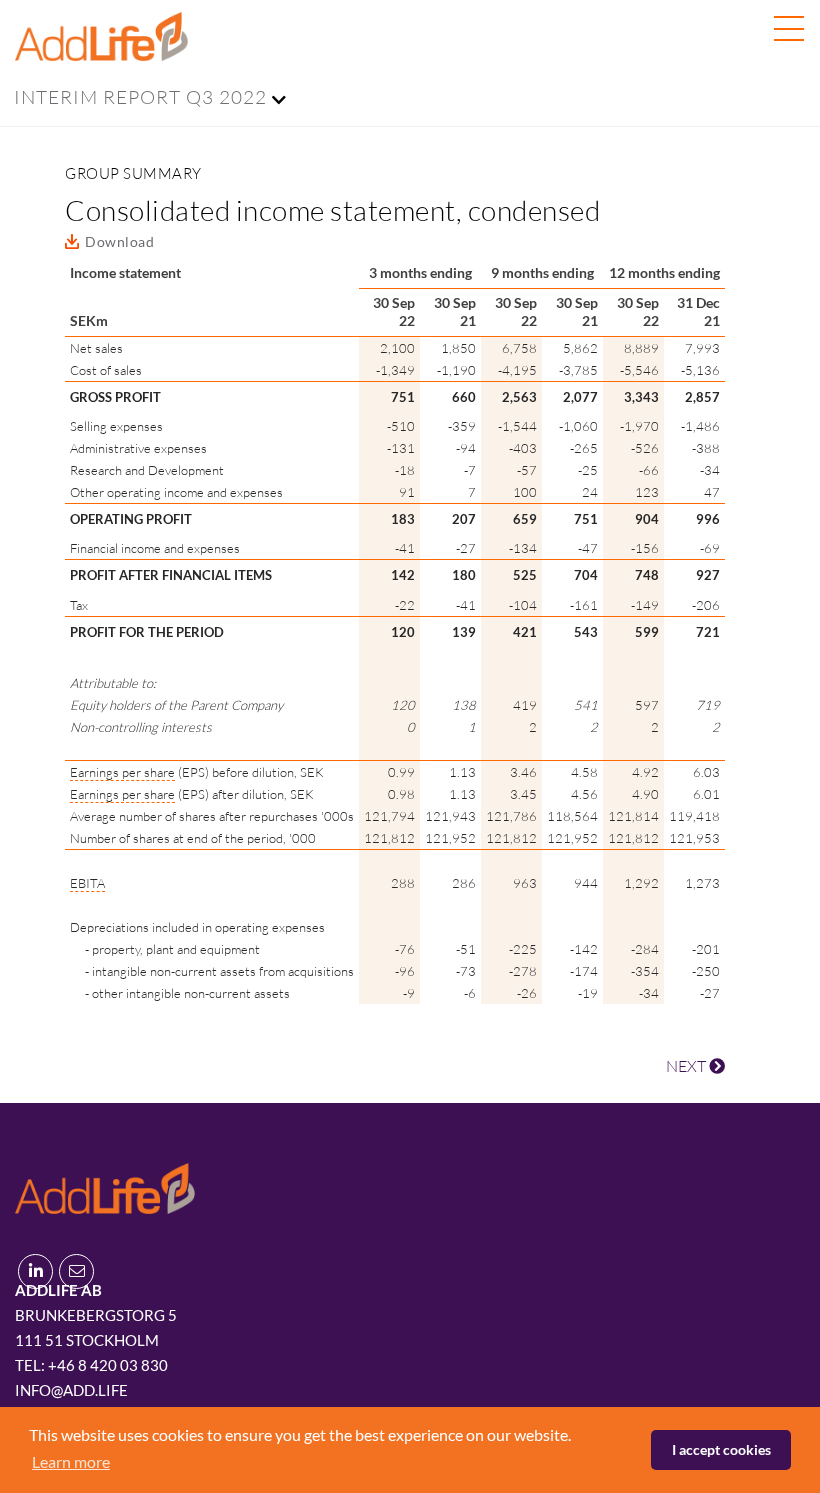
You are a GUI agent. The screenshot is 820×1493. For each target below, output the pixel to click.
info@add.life (71, 1390)
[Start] (105, 1185)
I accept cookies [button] (721, 1449)
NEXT (687, 1066)
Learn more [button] (71, 1461)
